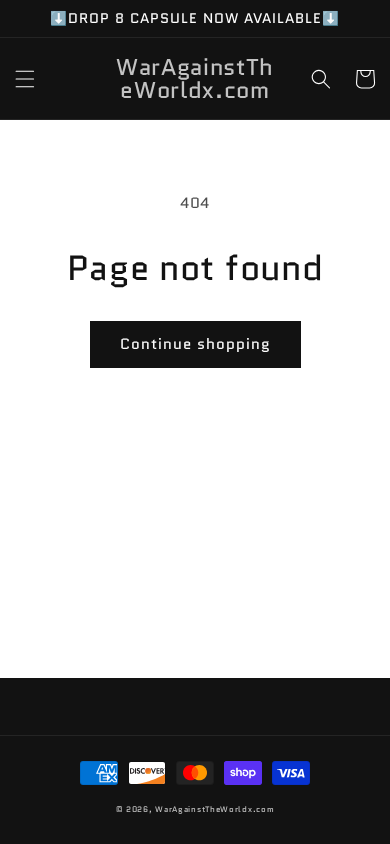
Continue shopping (195, 344)
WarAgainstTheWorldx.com (214, 809)
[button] (25, 79)
